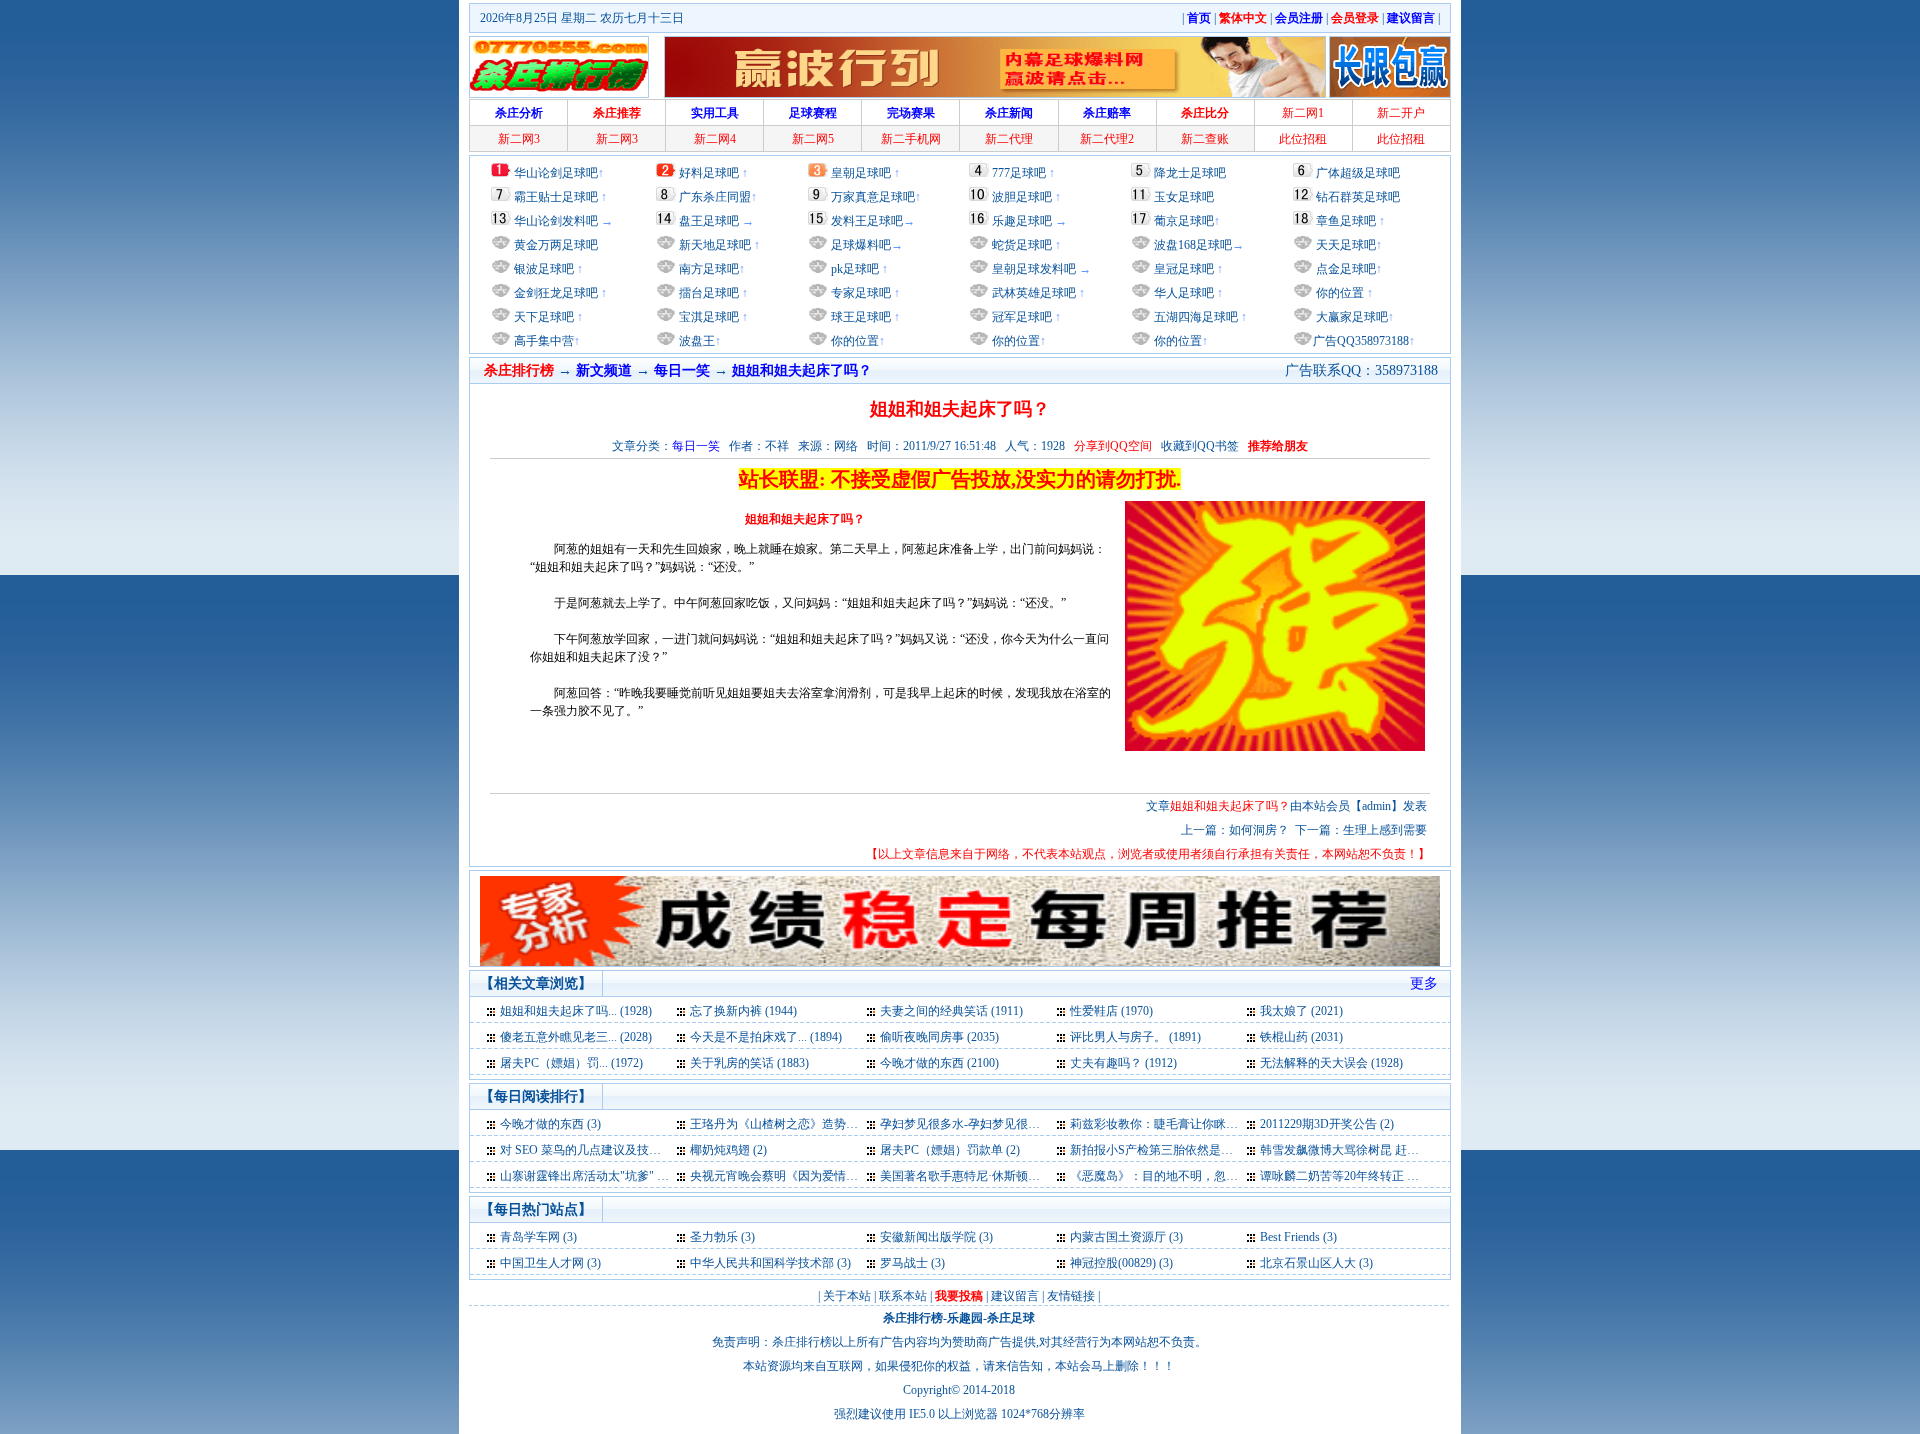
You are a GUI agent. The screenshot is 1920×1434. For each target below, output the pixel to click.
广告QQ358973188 (1361, 341)
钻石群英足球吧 (1358, 197)
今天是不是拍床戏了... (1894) (766, 1037)
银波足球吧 (544, 269)
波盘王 (695, 341)
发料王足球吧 (867, 221)
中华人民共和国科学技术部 (762, 1263)
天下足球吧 (542, 317)
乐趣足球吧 (1022, 221)
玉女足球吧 (1184, 197)
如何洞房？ (1259, 830)
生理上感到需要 (1385, 830)
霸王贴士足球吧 (556, 197)
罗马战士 (904, 1263)
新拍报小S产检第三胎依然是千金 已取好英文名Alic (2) (1213, 1150)
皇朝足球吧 (861, 173)
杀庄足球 (1011, 1318)
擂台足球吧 (707, 293)
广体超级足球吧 (1358, 173)
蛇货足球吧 (1023, 245)
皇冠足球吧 (1182, 269)
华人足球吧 (1182, 293)
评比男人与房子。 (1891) (1135, 1037)
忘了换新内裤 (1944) (743, 1011)
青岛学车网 (530, 1237)
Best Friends (1290, 1237)
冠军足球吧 (1020, 317)
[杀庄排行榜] (559, 67)
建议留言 (1015, 1296)
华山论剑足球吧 (556, 173)
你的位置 (853, 341)
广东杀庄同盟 (715, 197)
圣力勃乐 (714, 1237)
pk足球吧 (853, 269)
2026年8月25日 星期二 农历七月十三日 (582, 18)
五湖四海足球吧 (1194, 317)
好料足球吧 (709, 173)
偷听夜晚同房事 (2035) (939, 1037)
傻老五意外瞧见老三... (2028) (576, 1037)
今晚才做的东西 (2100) (939, 1063)
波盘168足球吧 (1193, 245)
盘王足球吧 (709, 221)
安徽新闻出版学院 (929, 1237)
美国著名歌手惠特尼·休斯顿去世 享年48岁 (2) (1000, 1176)
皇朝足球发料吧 (1032, 269)
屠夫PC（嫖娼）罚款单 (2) (950, 1150)
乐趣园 (965, 1318)
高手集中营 (542, 341)
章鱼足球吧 (1346, 221)
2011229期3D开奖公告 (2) (1327, 1124)
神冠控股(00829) (1113, 1263)
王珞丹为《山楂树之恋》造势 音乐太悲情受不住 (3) (826, 1124)
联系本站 (903, 1296)
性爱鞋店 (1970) (1111, 1011)
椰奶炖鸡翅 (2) (728, 1150)
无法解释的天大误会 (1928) (1331, 1063)
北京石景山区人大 (1308, 1263)
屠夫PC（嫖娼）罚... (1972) (571, 1063)
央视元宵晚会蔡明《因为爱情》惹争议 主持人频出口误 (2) (844, 1176)
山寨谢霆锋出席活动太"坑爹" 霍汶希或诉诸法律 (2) (635, 1176)
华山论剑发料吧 (556, 221)
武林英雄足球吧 (1032, 293)
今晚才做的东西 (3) (550, 1124)
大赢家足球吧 (1350, 317)
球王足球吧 (859, 317)
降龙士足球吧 (1190, 173)
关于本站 (847, 1296)
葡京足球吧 (1184, 221)
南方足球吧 (707, 269)
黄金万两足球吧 (556, 245)
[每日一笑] (492, 1011)
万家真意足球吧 (873, 197)
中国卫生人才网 (542, 1263)
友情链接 (1071, 1296)
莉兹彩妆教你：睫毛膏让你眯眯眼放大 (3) (1180, 1124)
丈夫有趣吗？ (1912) (1123, 1063)
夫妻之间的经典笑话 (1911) (951, 1011)
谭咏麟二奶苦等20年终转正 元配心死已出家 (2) (1384, 1176)
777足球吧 (1019, 173)
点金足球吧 (1344, 269)
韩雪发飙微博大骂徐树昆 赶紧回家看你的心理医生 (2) (1402, 1150)
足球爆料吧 (861, 245)
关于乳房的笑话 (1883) (749, 1063)
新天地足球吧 (713, 245)
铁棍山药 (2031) (1301, 1037)
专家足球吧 (859, 293)
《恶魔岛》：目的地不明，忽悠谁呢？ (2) (1180, 1176)
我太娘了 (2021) (1301, 1011)
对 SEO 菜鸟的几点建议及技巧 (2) (589, 1150)
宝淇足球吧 (709, 317)
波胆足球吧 (1022, 197)
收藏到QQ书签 (1200, 446)
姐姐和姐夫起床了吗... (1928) (576, 1011)
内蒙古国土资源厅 (1118, 1237)
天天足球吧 (1344, 245)
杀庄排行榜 (913, 1318)
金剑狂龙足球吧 (554, 293)
